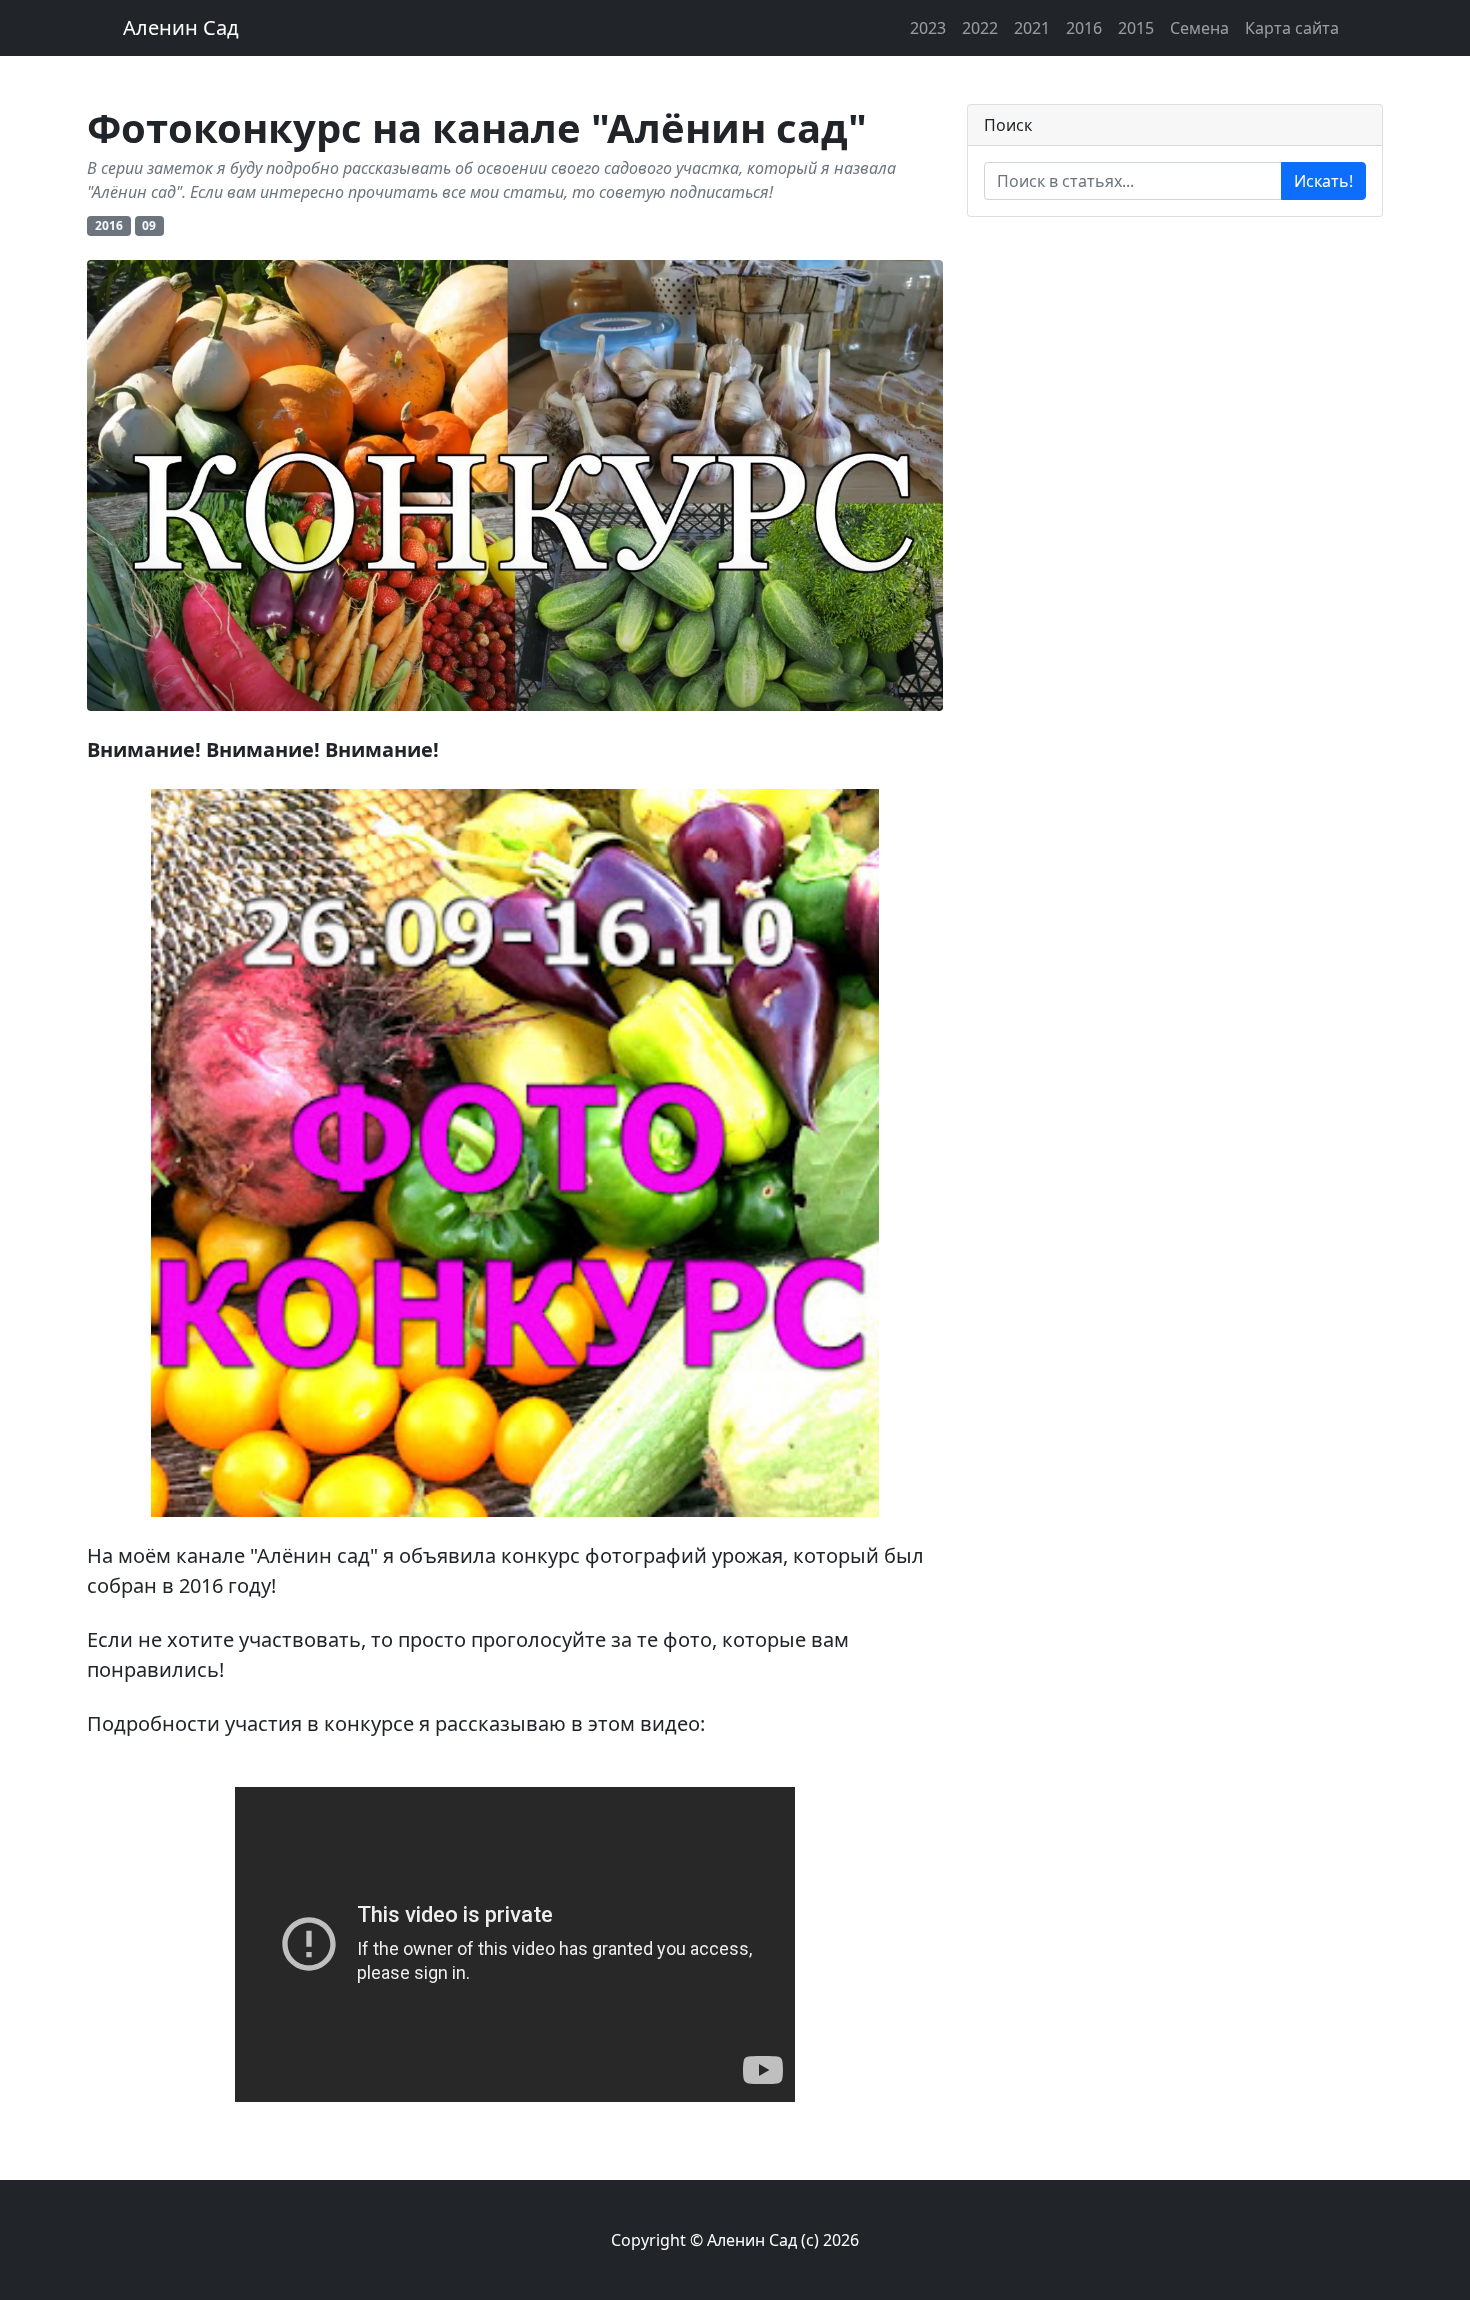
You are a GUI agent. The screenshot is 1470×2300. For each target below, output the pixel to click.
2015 (1136, 28)
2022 (980, 28)
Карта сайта (1292, 28)
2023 (928, 28)
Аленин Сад (181, 27)
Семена (1199, 28)
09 (149, 225)
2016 (1084, 28)
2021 (1032, 28)
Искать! (1323, 181)
